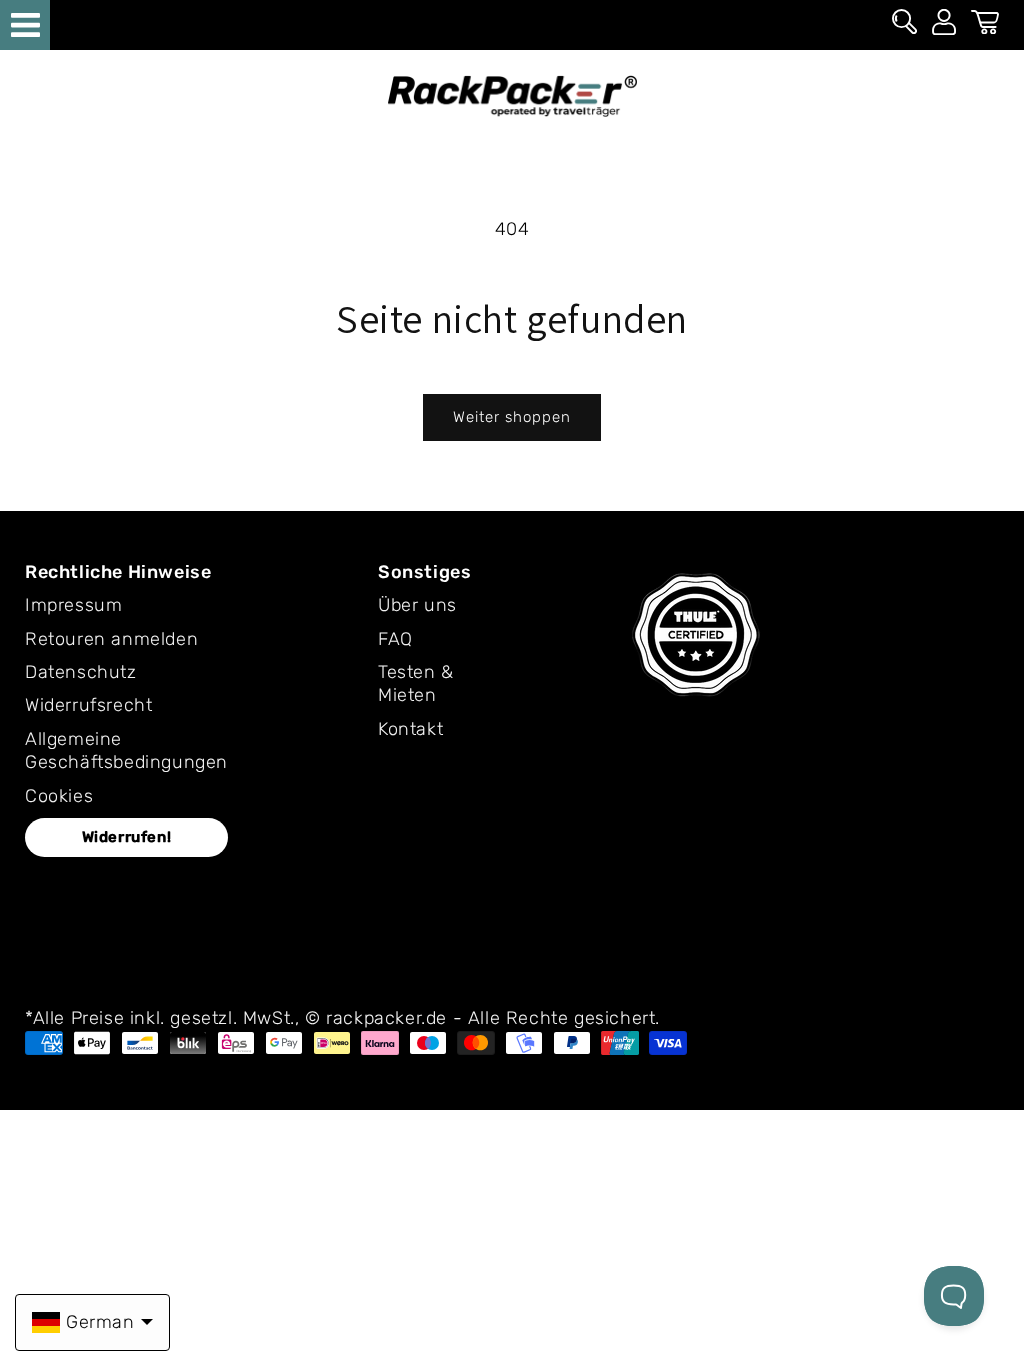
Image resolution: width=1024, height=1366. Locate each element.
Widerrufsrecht (88, 705)
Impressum (73, 605)
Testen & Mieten (416, 683)
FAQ (395, 639)
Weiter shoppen (512, 417)
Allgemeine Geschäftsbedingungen (126, 750)
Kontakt (410, 729)
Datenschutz (81, 672)
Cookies (59, 796)
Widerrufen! (127, 837)
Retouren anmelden (111, 639)
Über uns (417, 605)
